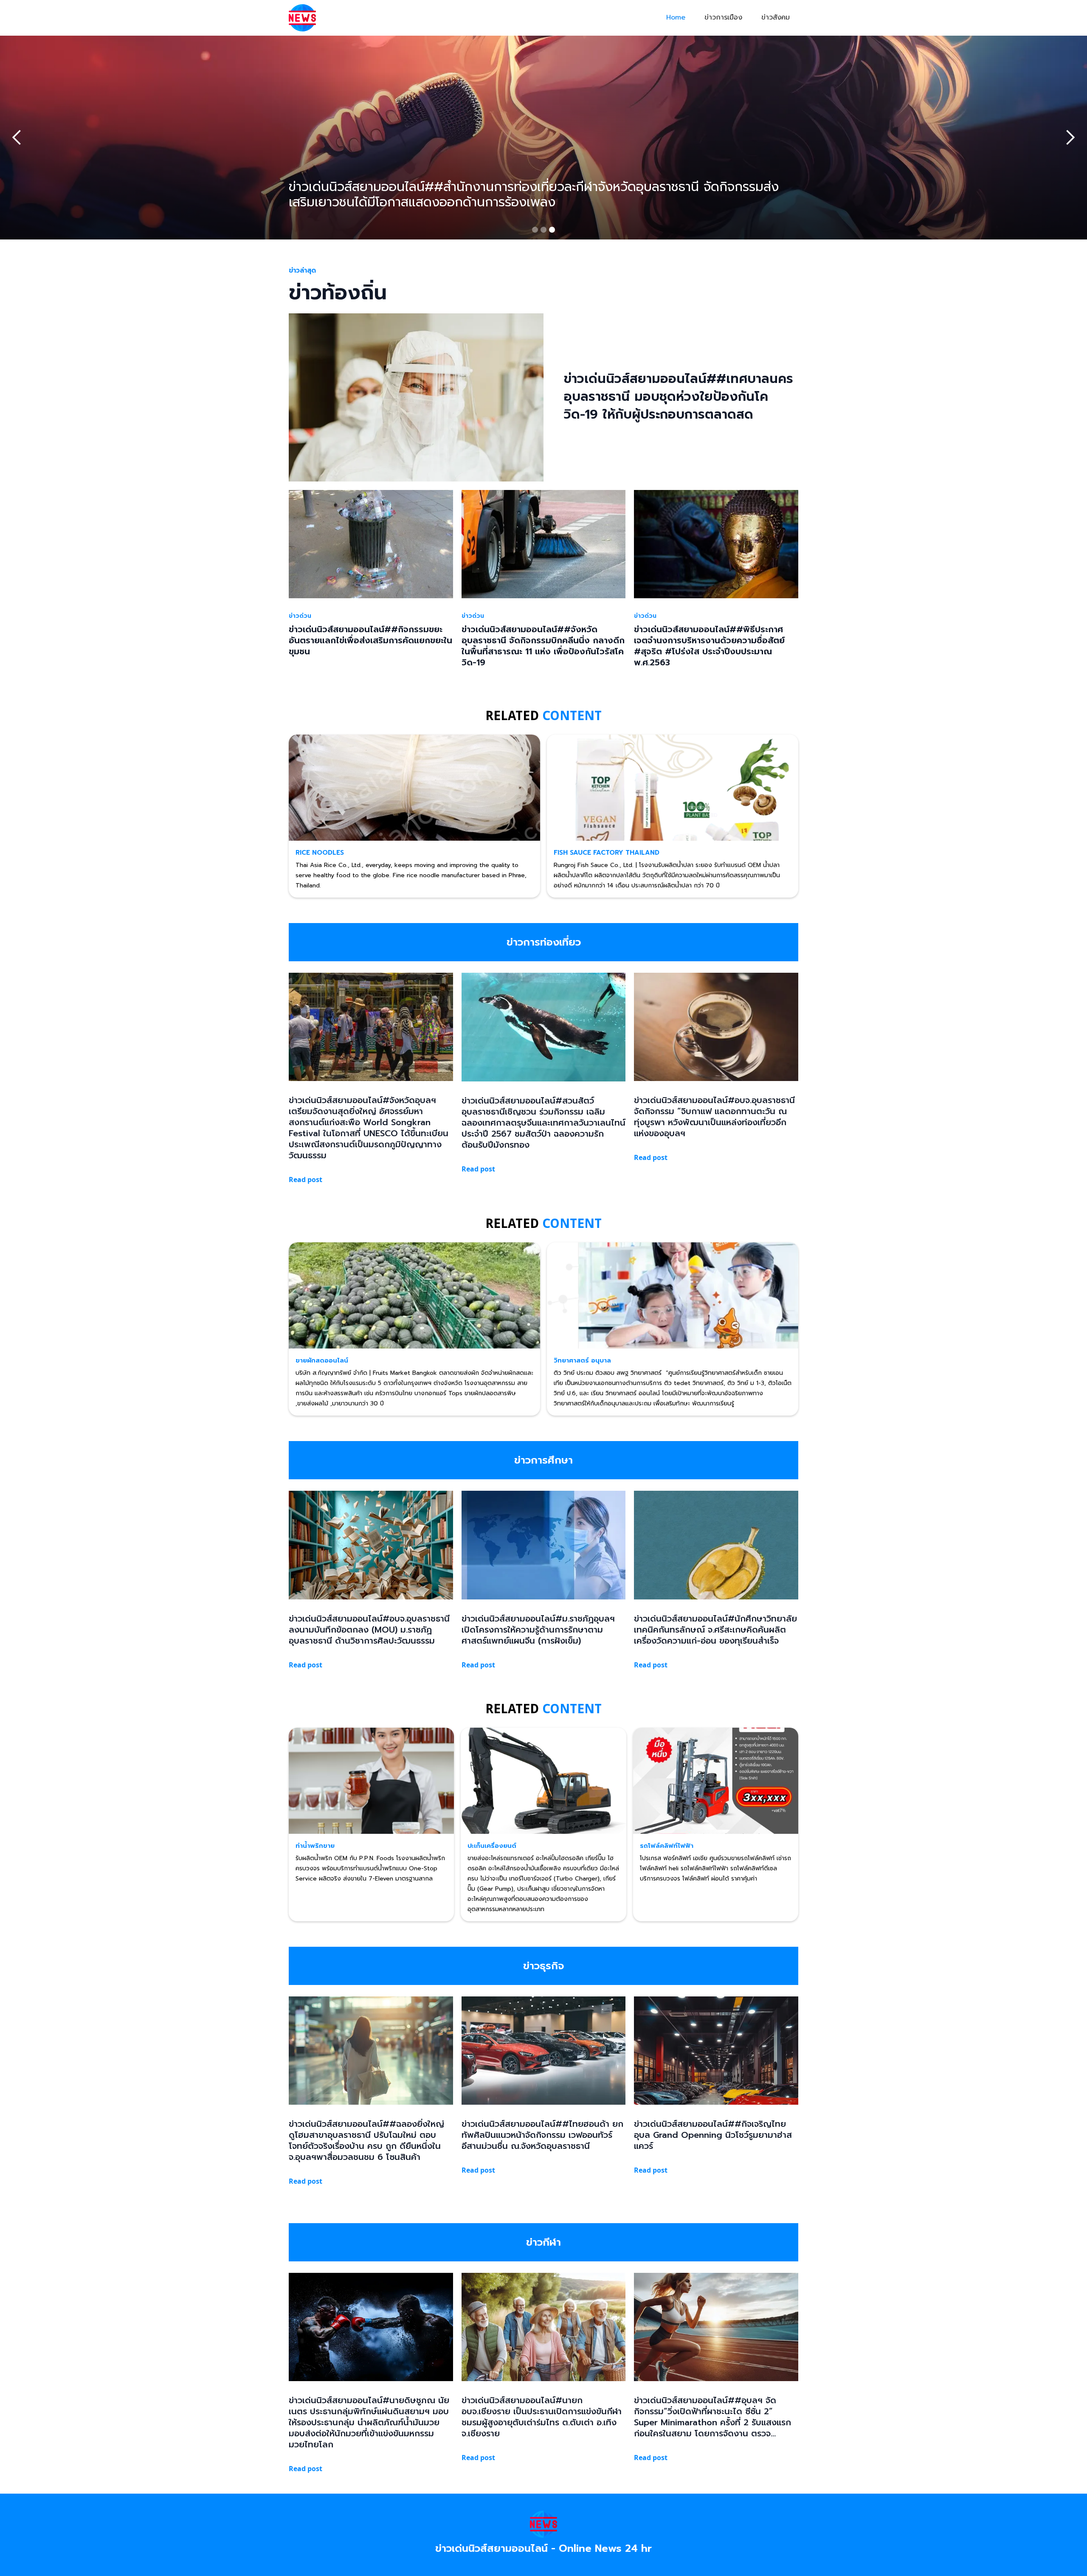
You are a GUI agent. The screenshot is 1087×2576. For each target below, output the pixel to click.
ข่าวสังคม (776, 17)
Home (676, 17)
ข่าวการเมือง (723, 17)
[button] (17, 138)
